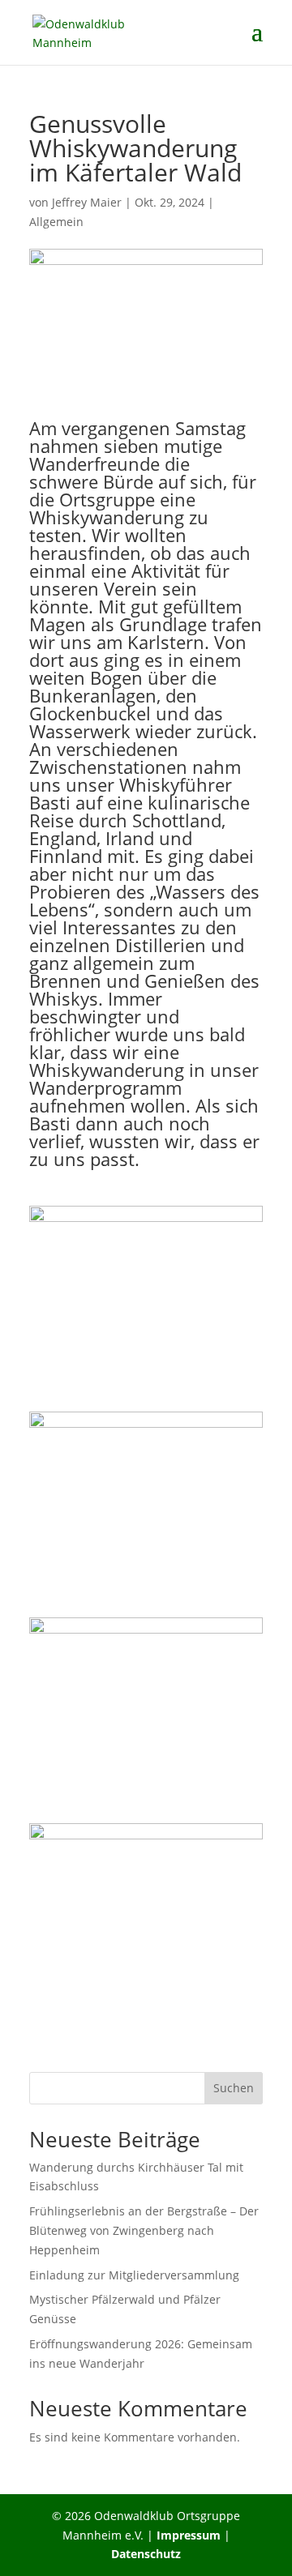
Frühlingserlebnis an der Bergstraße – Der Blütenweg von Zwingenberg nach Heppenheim (144, 2230)
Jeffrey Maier (87, 202)
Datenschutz (146, 2554)
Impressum (189, 2535)
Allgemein (56, 222)
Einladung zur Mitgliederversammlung (134, 2275)
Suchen (234, 2088)
